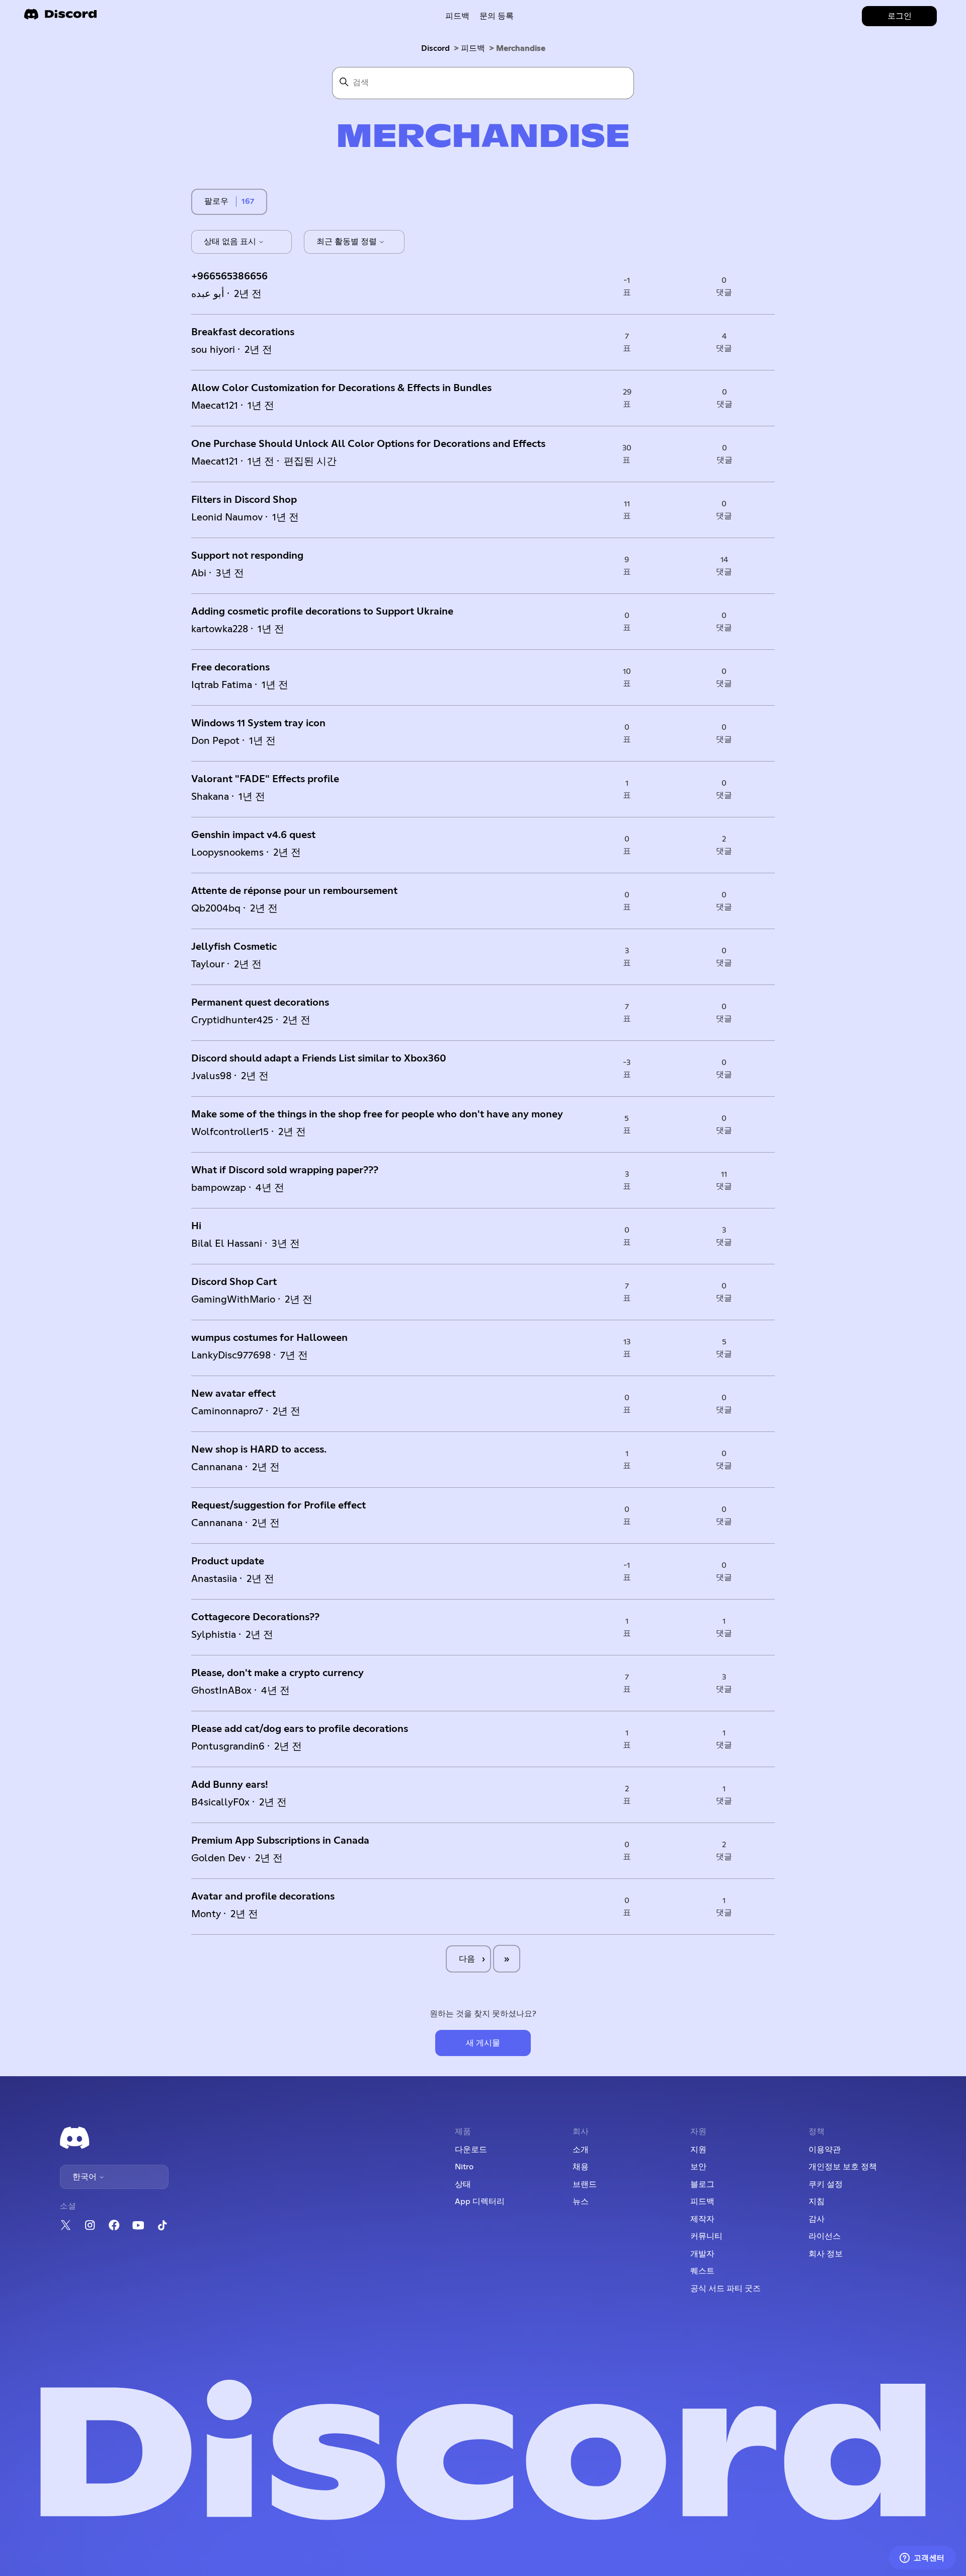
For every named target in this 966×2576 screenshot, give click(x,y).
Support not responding (247, 556)
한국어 (86, 2177)
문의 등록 (497, 16)
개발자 (702, 2254)
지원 (698, 2150)
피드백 (457, 16)
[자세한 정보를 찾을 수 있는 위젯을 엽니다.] (922, 2558)
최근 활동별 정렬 (348, 242)
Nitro (464, 2167)
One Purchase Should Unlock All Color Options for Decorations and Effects (368, 444)
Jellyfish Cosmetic (234, 947)
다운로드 (471, 2150)
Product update (228, 1561)
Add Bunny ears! (230, 1785)
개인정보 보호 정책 (843, 2167)
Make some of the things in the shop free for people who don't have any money (377, 1114)
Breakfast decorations (243, 332)
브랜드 (585, 2184)
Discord (435, 48)
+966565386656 (229, 276)
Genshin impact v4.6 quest (253, 835)
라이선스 (825, 2236)
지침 (817, 2202)
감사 (817, 2219)
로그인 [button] (900, 16)
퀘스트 (702, 2271)
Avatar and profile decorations (263, 1897)
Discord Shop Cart (234, 1282)
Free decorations (230, 667)
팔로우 (216, 201)
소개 (581, 2150)
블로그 (702, 2184)
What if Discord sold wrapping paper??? (285, 1170)
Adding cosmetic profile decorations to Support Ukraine (322, 612)
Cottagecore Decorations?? (255, 1617)
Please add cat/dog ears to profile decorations (300, 1729)
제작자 (702, 2219)
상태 (463, 2184)
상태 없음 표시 (231, 242)
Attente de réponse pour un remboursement (294, 891)
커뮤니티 (706, 2236)
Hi (196, 1226)
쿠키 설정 (826, 2184)
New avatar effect (233, 1394)
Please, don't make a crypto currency (277, 1673)
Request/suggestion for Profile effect (278, 1505)
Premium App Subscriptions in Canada (280, 1841)
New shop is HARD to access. (259, 1450)
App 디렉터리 (480, 2202)
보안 (698, 2167)
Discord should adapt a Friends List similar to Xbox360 (319, 1058)
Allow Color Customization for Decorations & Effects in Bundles (341, 388)
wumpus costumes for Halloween (269, 1338)
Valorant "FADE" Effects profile (265, 779)
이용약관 (825, 2150)
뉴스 (581, 2202)
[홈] (60, 17)
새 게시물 (483, 2043)
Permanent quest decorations (260, 1003)
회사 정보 (826, 2254)
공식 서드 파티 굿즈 (726, 2289)
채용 (581, 2167)
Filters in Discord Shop (244, 500)
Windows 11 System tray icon (258, 723)
